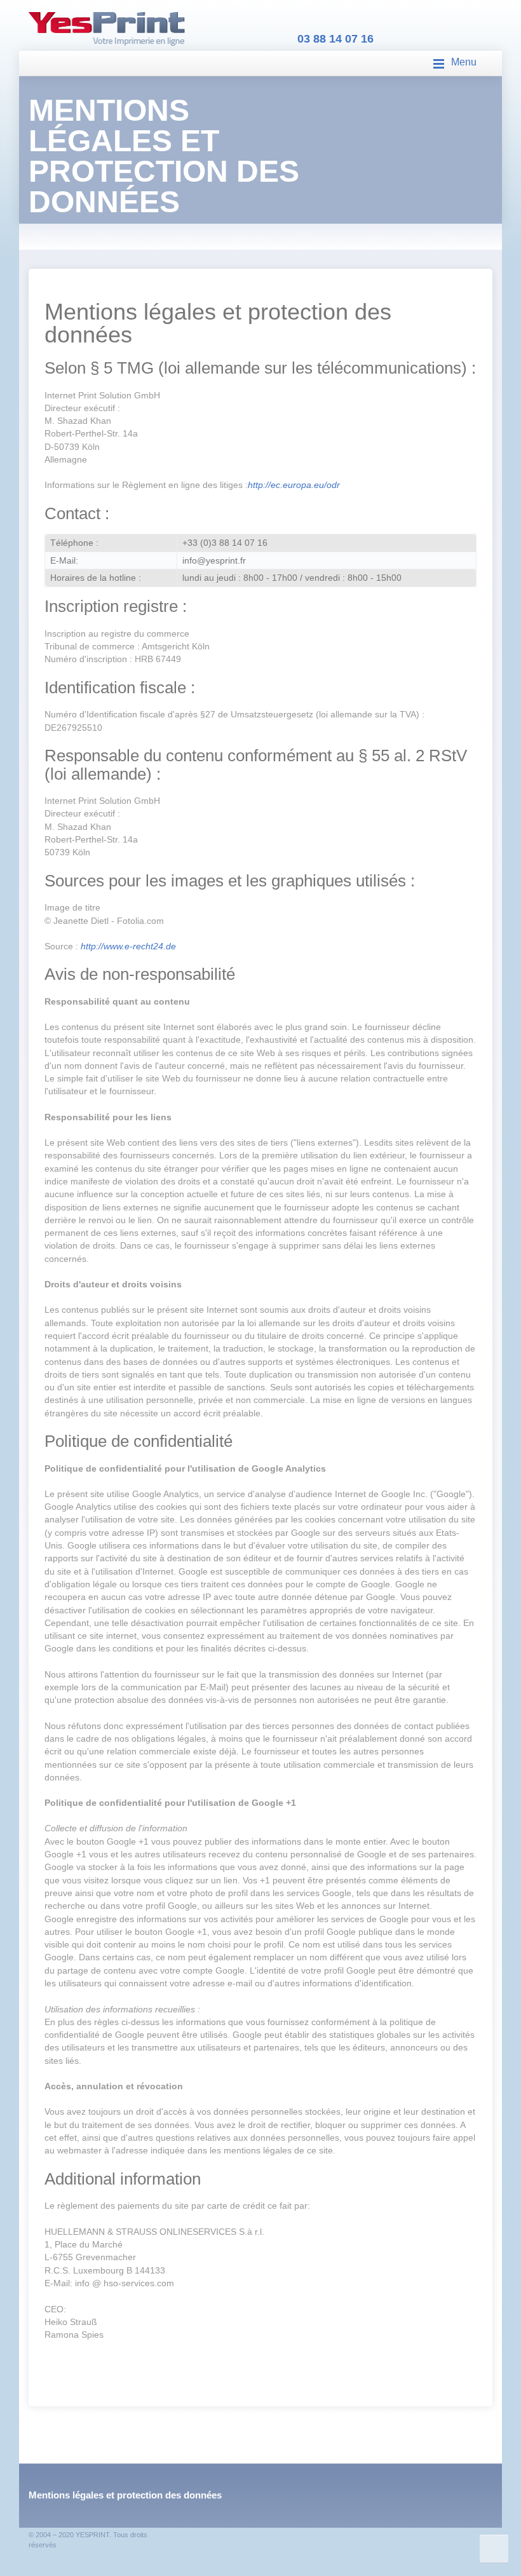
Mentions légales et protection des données (125, 2495)
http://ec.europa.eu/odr (294, 485)
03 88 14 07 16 (335, 39)
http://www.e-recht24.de (128, 946)
